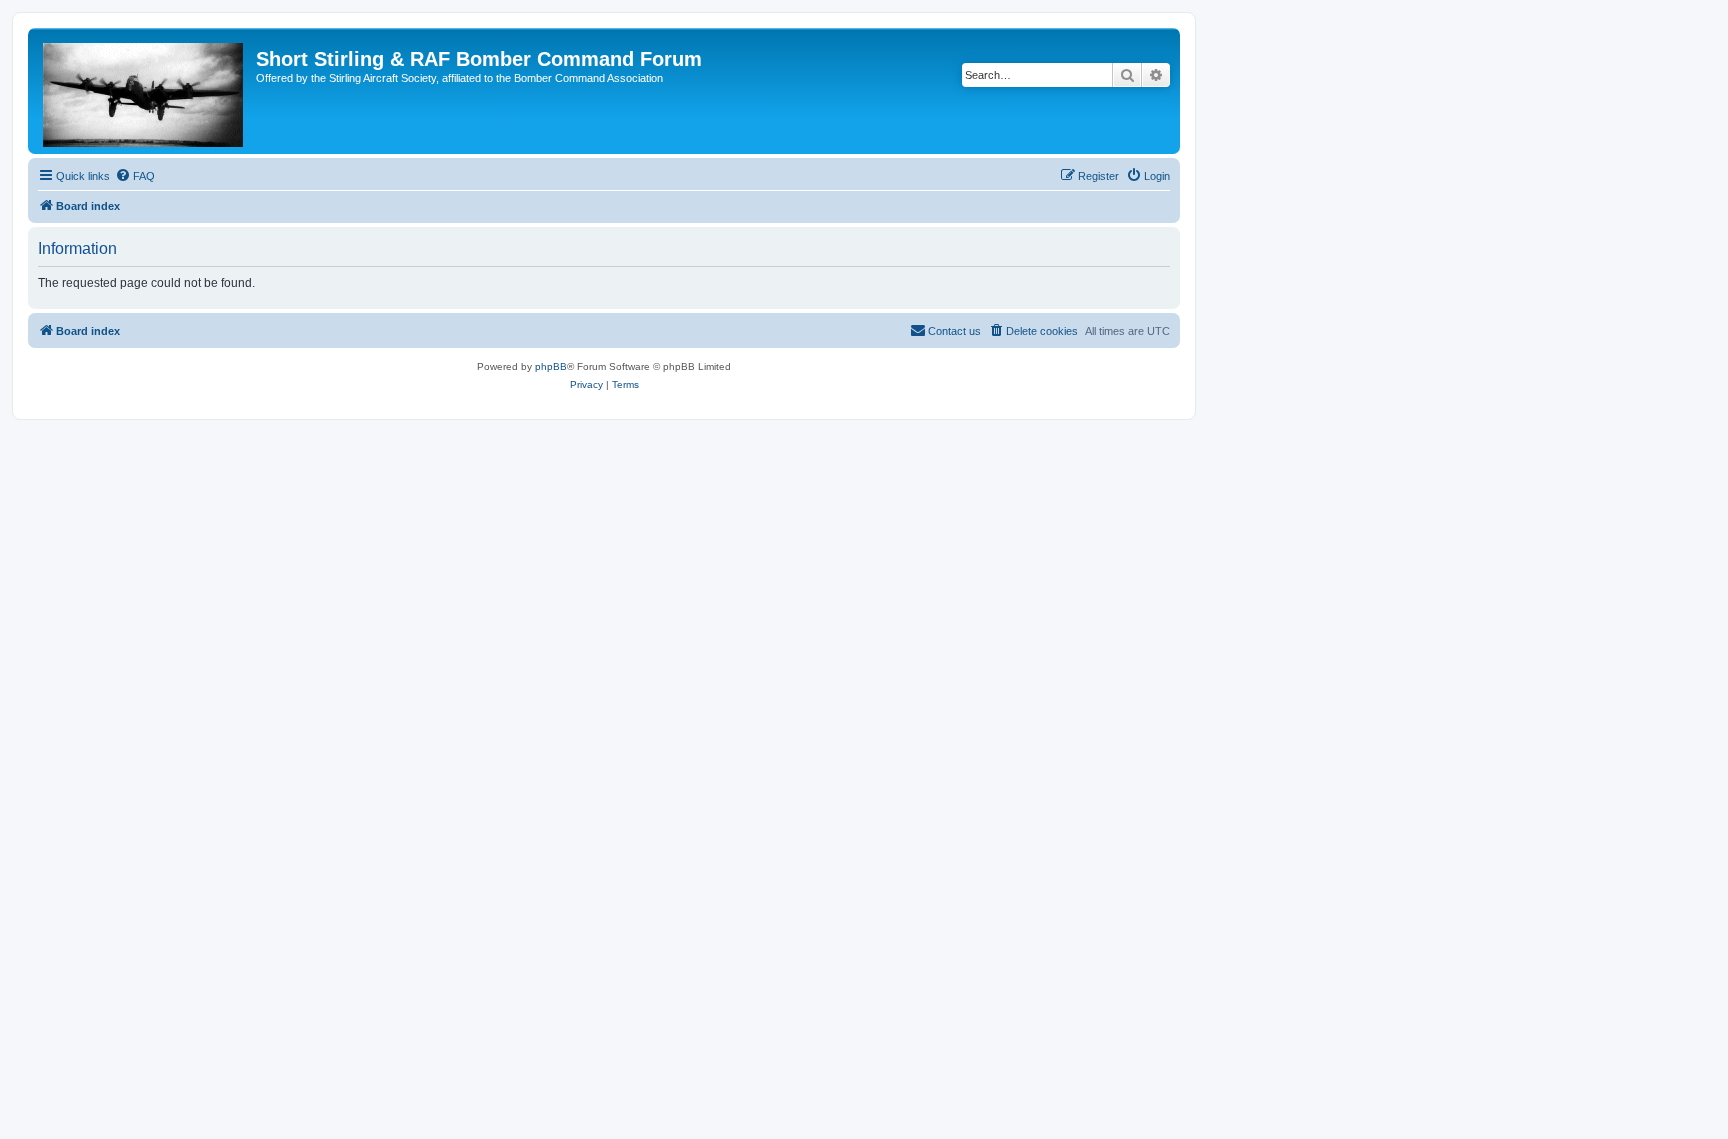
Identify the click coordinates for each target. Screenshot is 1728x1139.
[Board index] (144, 91)
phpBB (551, 366)
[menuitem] (135, 176)
